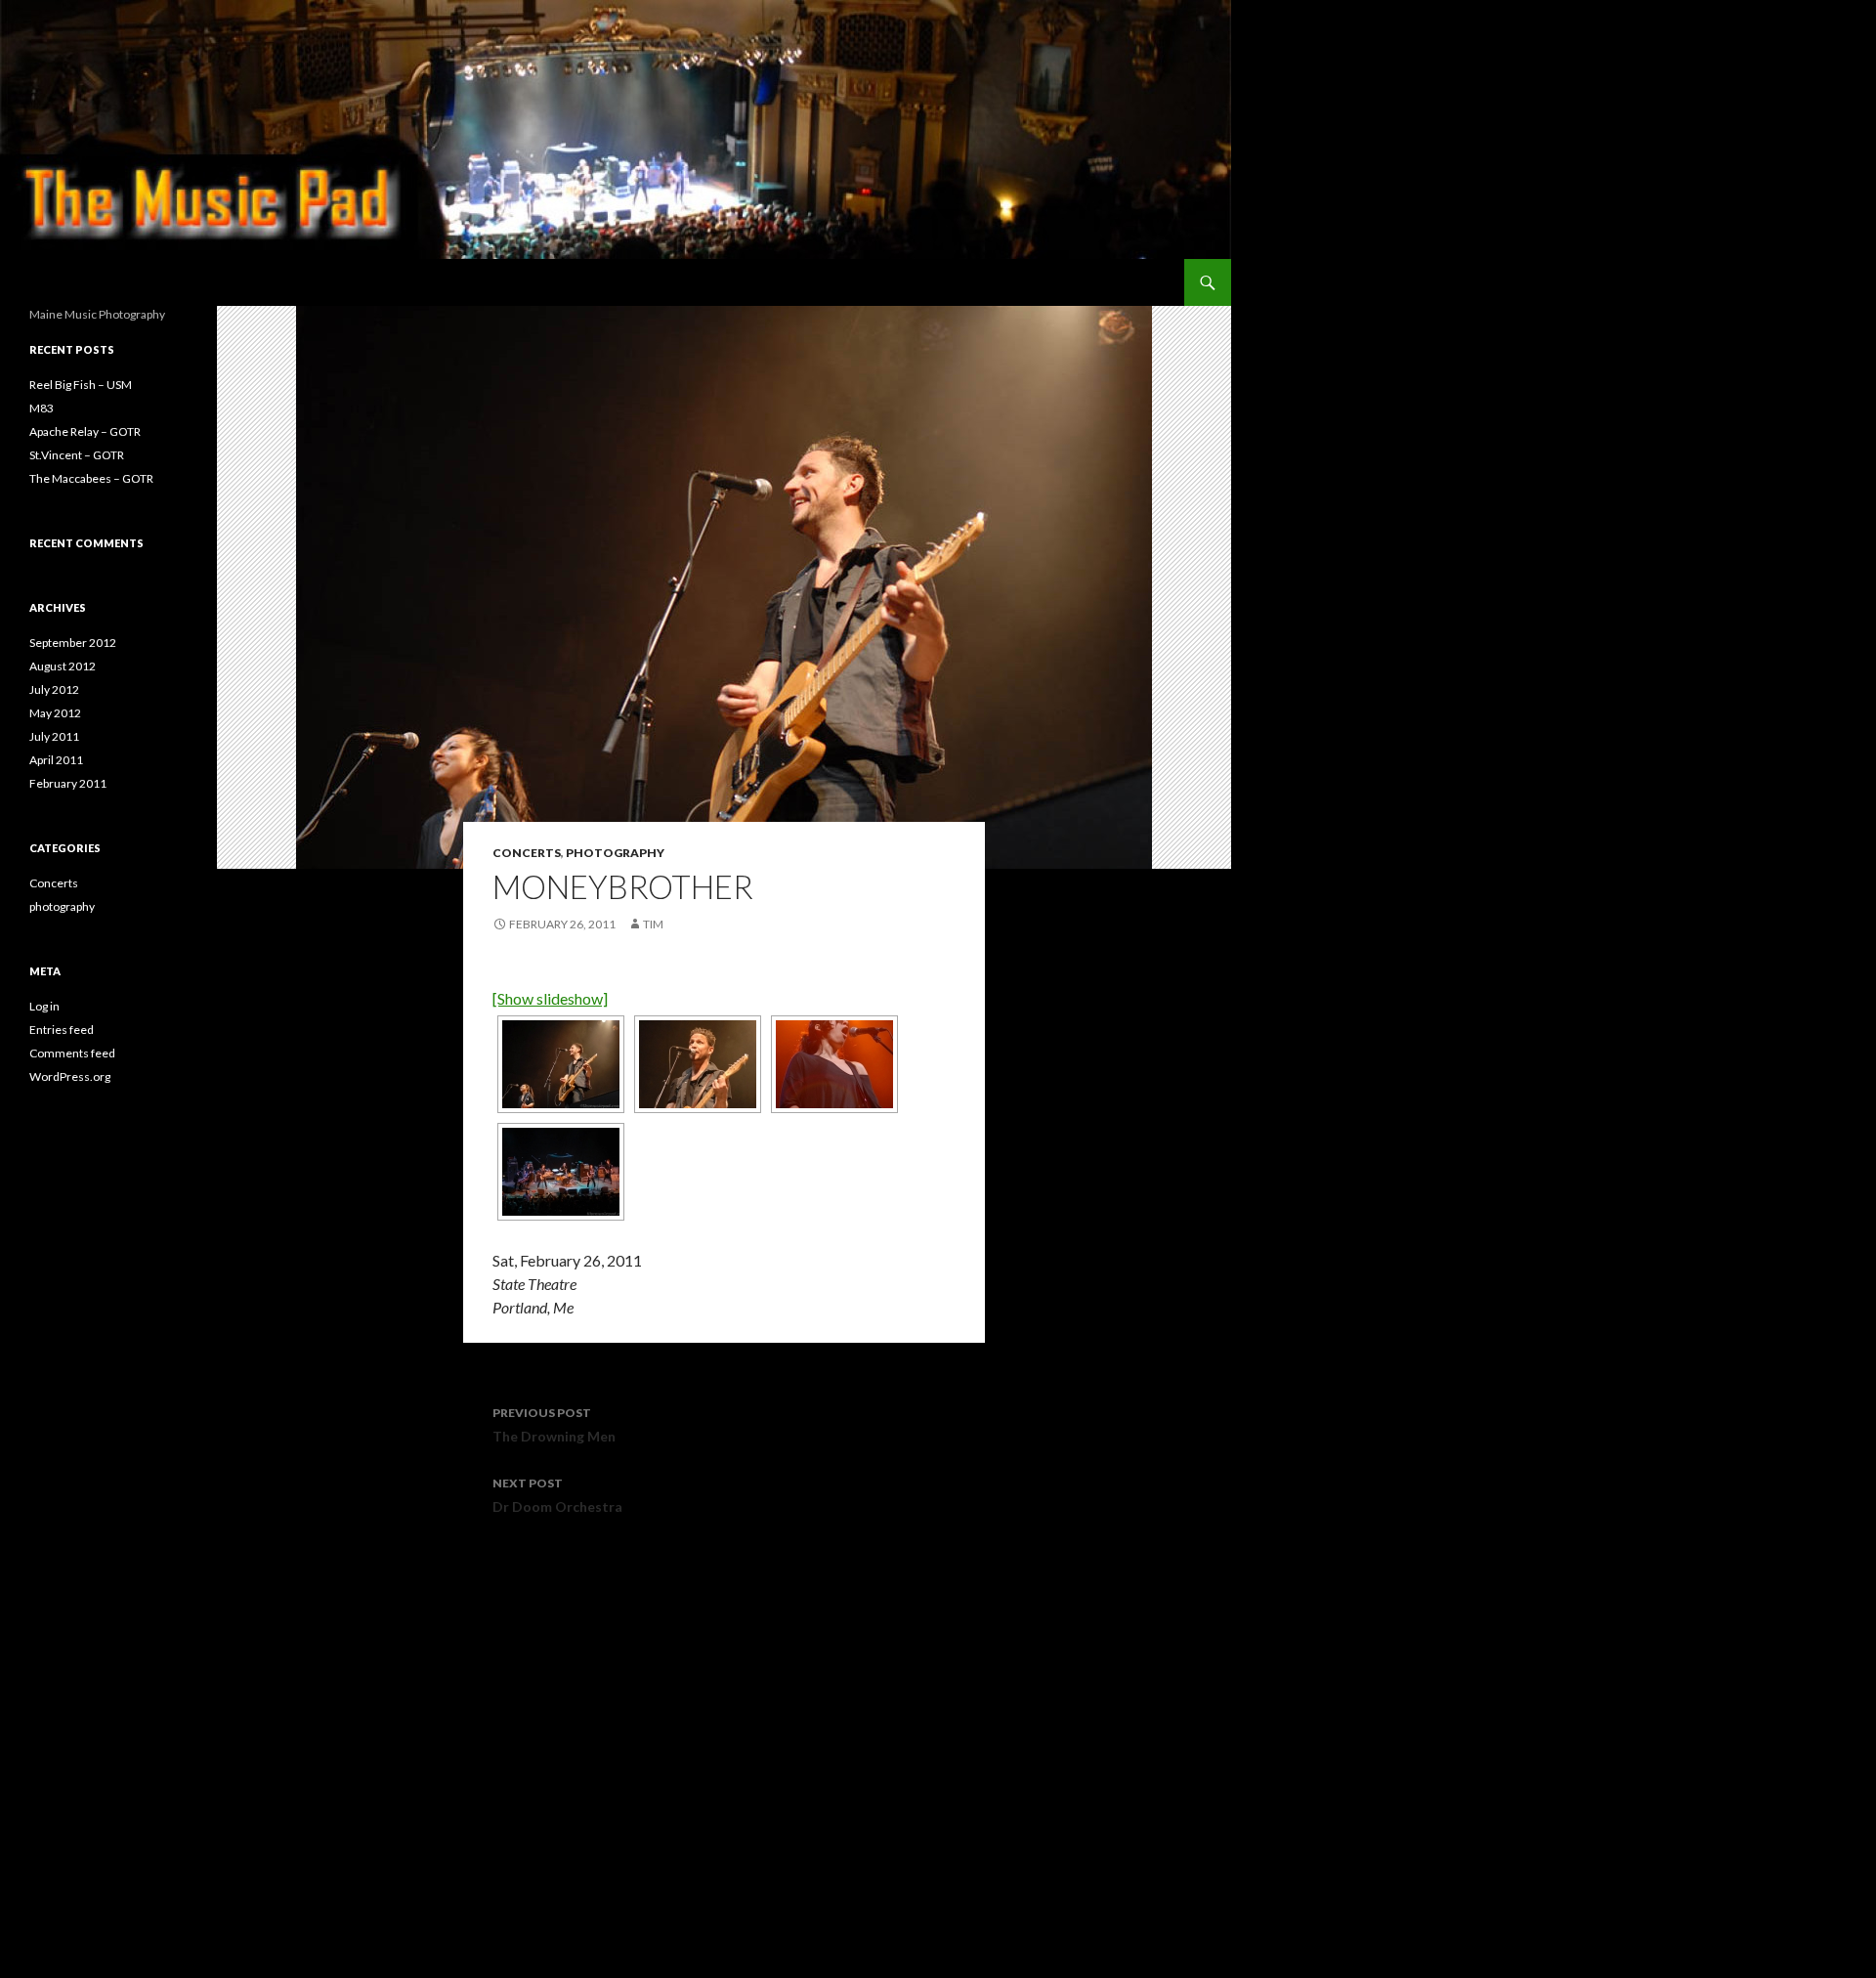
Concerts (527, 853)
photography (615, 853)
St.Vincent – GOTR (77, 455)
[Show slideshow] (550, 998)
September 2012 (73, 643)
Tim (653, 924)
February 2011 (68, 783)
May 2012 (55, 713)
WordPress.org (70, 1076)
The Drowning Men (554, 1425)
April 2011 (56, 760)
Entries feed (62, 1030)
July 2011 (54, 736)
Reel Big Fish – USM (81, 385)
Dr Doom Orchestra (557, 1495)
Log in (44, 1006)
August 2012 (63, 666)
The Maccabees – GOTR (91, 478)
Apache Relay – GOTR (85, 431)
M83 (42, 408)
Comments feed (72, 1053)
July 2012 (54, 689)
